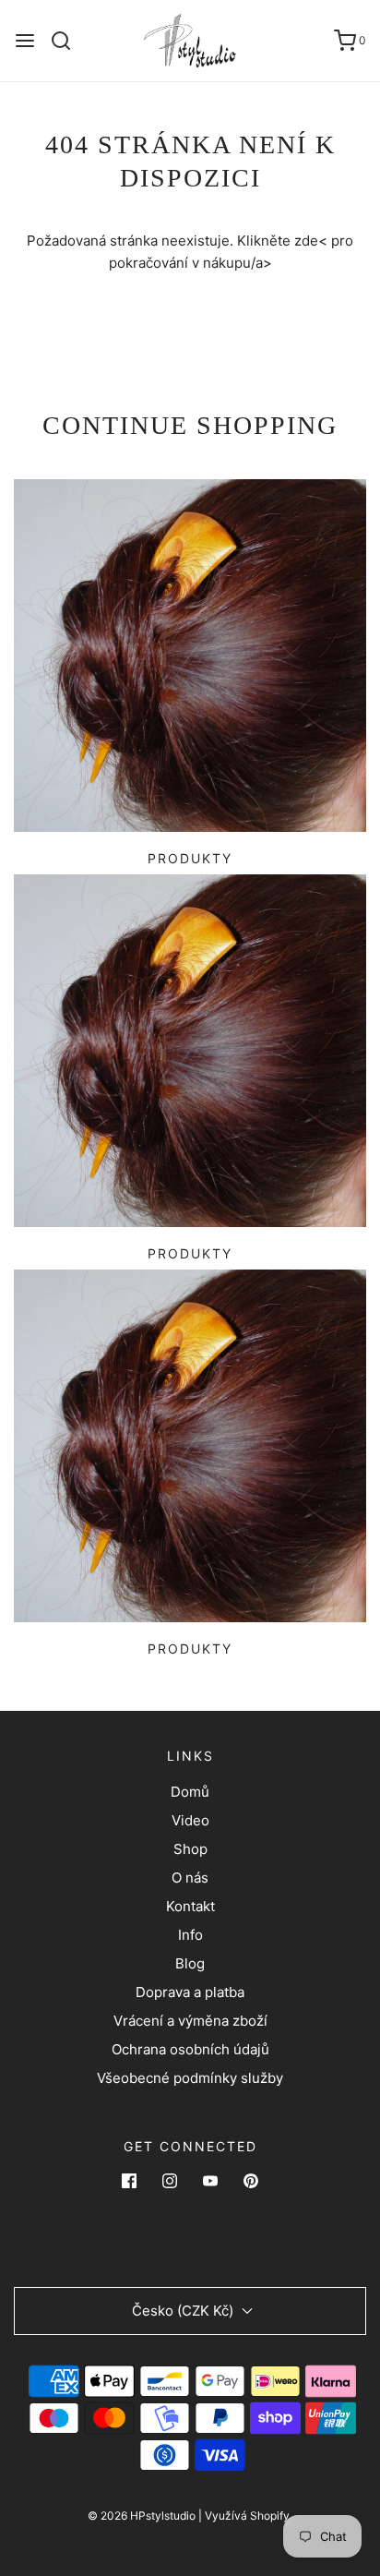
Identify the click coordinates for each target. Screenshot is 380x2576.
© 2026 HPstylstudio (142, 2516)
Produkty (190, 858)
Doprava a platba (190, 1992)
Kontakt (190, 1906)
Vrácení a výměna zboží (190, 2021)
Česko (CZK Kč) (184, 2311)
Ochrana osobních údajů (190, 2049)
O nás (190, 1878)
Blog (190, 1963)
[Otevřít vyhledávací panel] (68, 41)
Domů (190, 1792)
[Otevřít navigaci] (25, 41)
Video (190, 1820)
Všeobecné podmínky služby (190, 2078)
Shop (190, 1849)
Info (190, 1935)
